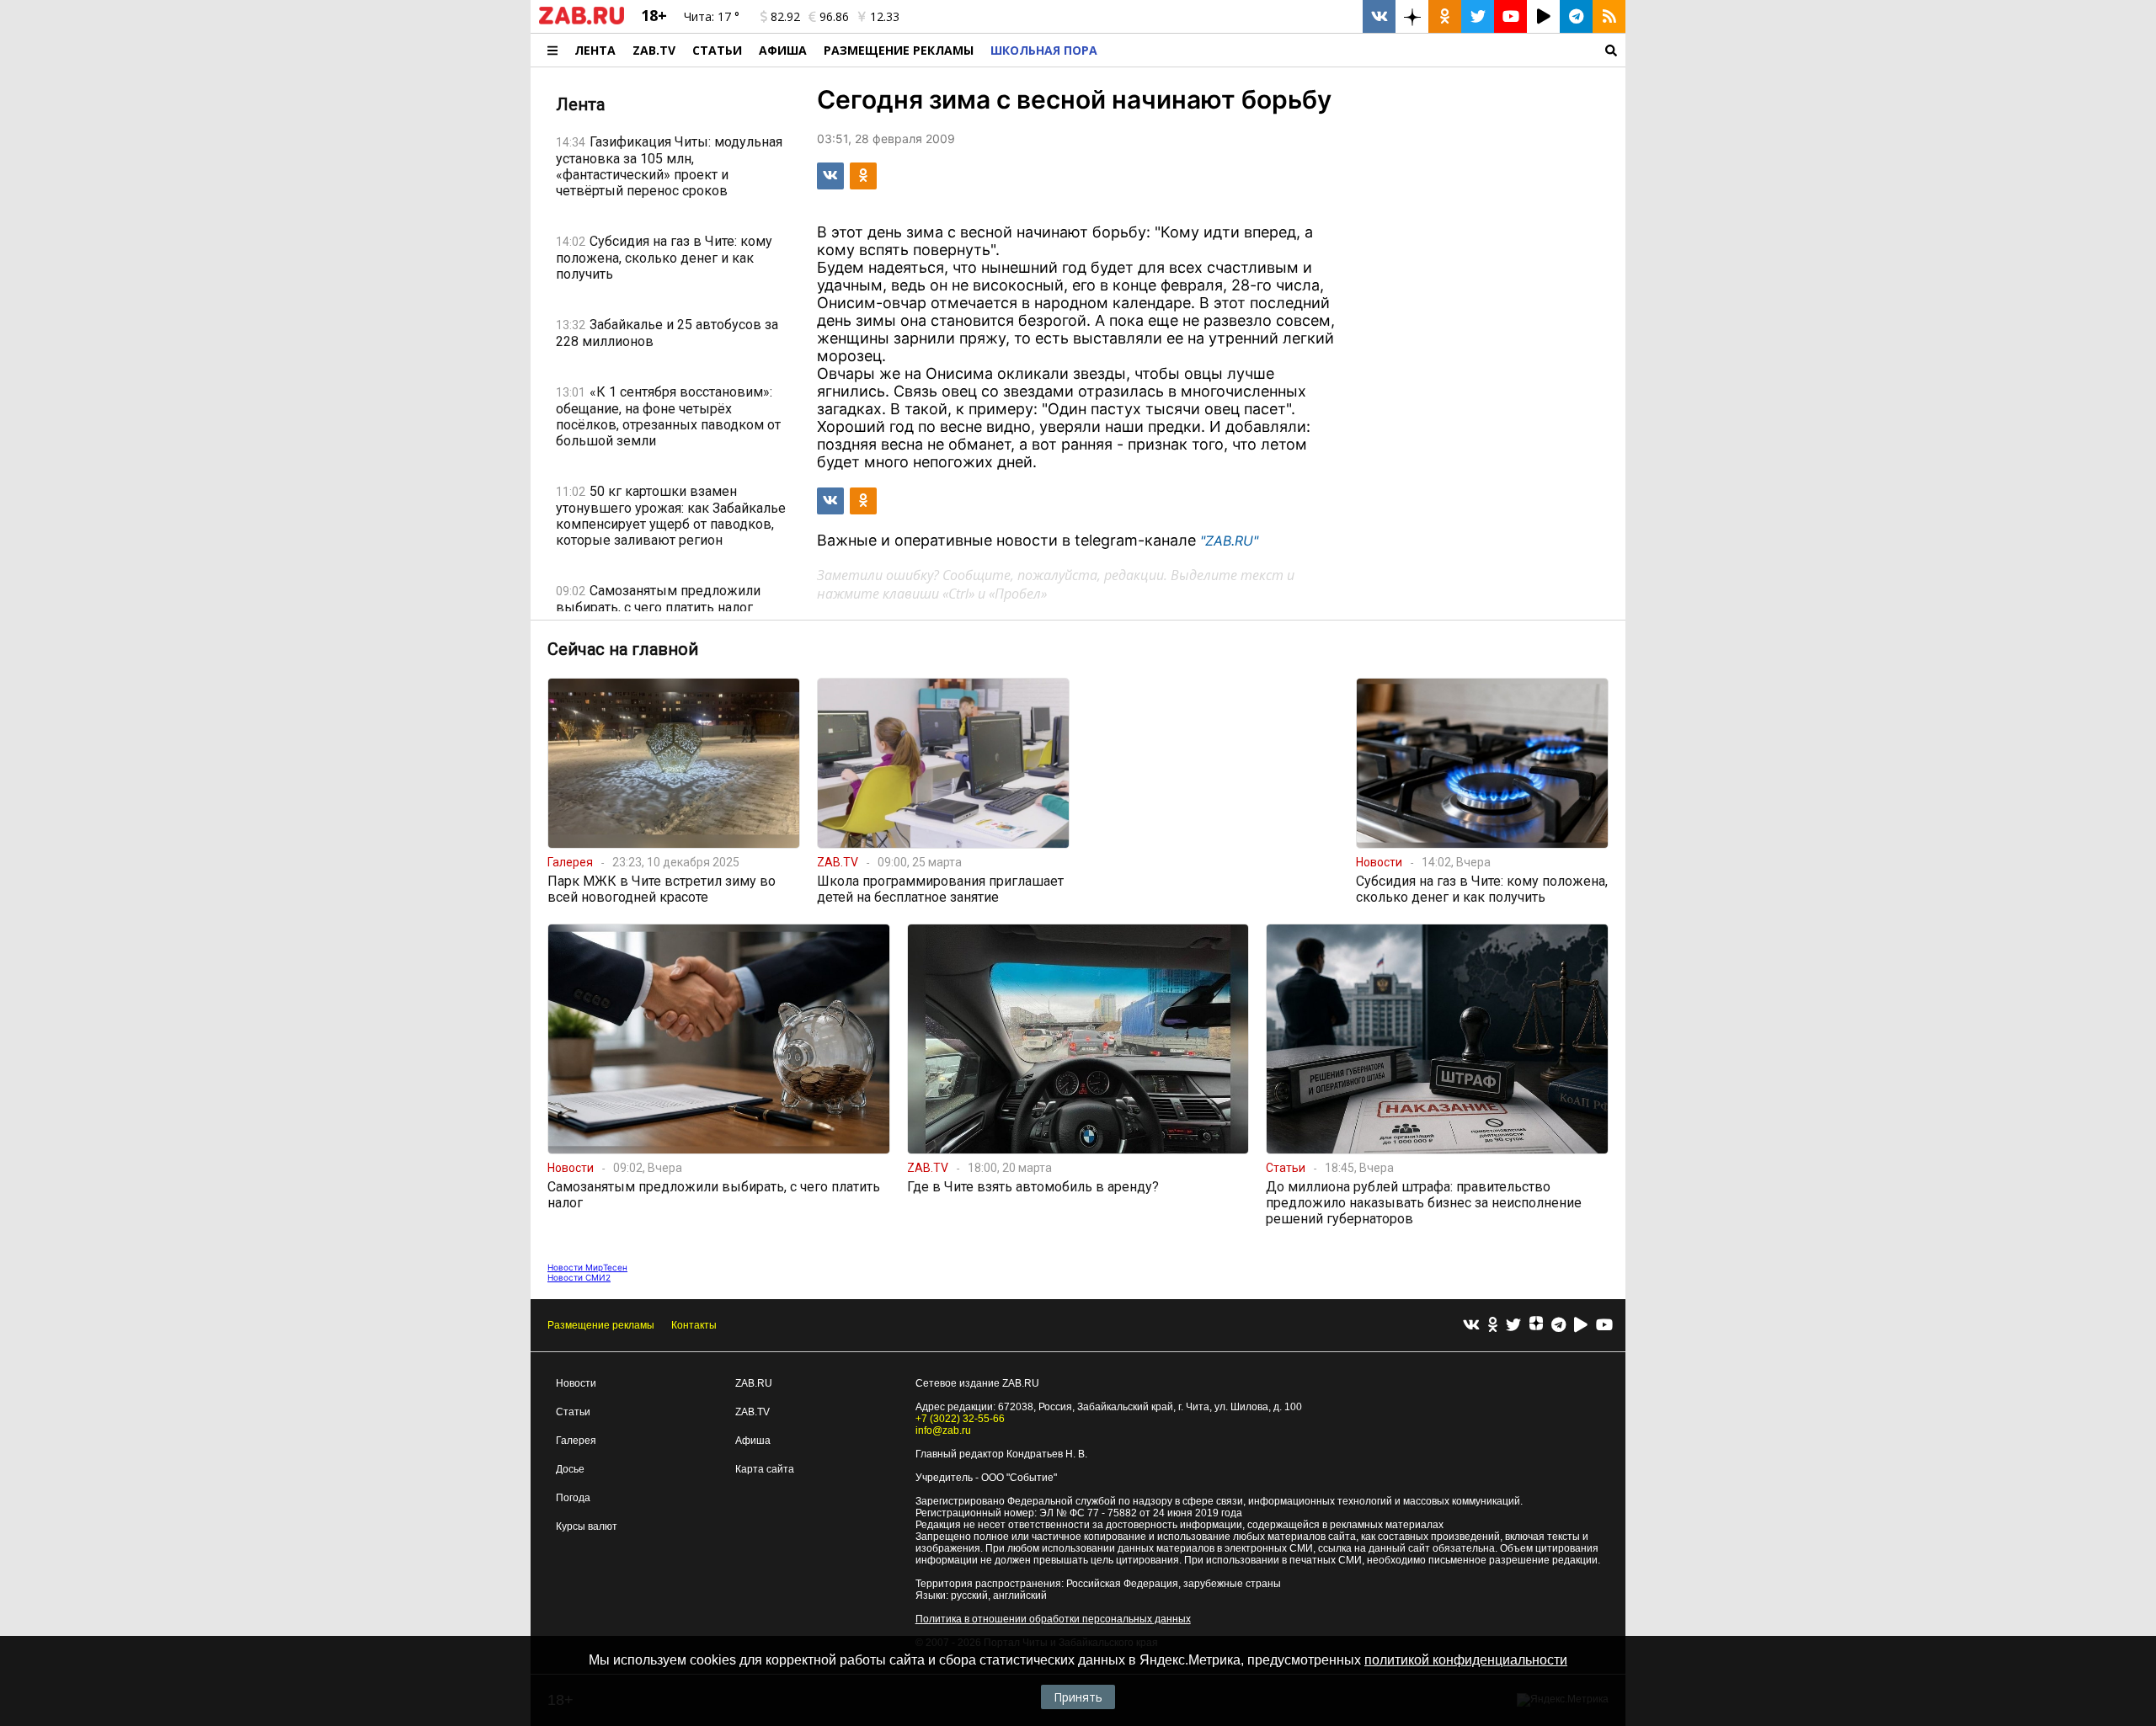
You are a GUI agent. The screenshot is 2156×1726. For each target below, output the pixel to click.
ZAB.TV (654, 50)
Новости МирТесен (587, 1267)
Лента (595, 50)
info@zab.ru (943, 1430)
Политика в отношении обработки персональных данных (1053, 1619)
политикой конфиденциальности (1466, 1660)
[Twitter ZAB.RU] (1478, 16)
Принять (1078, 1697)
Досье (570, 1469)
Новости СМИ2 (579, 1277)
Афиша (783, 50)
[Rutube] (1581, 1326)
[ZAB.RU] (582, 21)
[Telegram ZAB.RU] (1576, 16)
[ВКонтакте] (1471, 1326)
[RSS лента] (1609, 16)
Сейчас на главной (623, 649)
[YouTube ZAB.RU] (1510, 16)
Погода (573, 1498)
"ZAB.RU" (1229, 541)
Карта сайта (765, 1469)
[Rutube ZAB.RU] (1543, 16)
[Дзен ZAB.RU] (1412, 16)
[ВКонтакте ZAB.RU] (1379, 16)
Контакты (694, 1325)
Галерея (576, 1441)
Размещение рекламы (601, 1325)
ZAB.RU (754, 1383)
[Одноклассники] (1493, 1326)
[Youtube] (1604, 1326)
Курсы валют (587, 1526)
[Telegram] (1558, 1326)
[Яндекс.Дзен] (1536, 1325)
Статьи (717, 50)
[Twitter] (1513, 1326)
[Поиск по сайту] (1366, 50)
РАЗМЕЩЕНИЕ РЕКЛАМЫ (899, 50)
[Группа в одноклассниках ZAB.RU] (1445, 16)
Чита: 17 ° (712, 16)
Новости (576, 1383)
